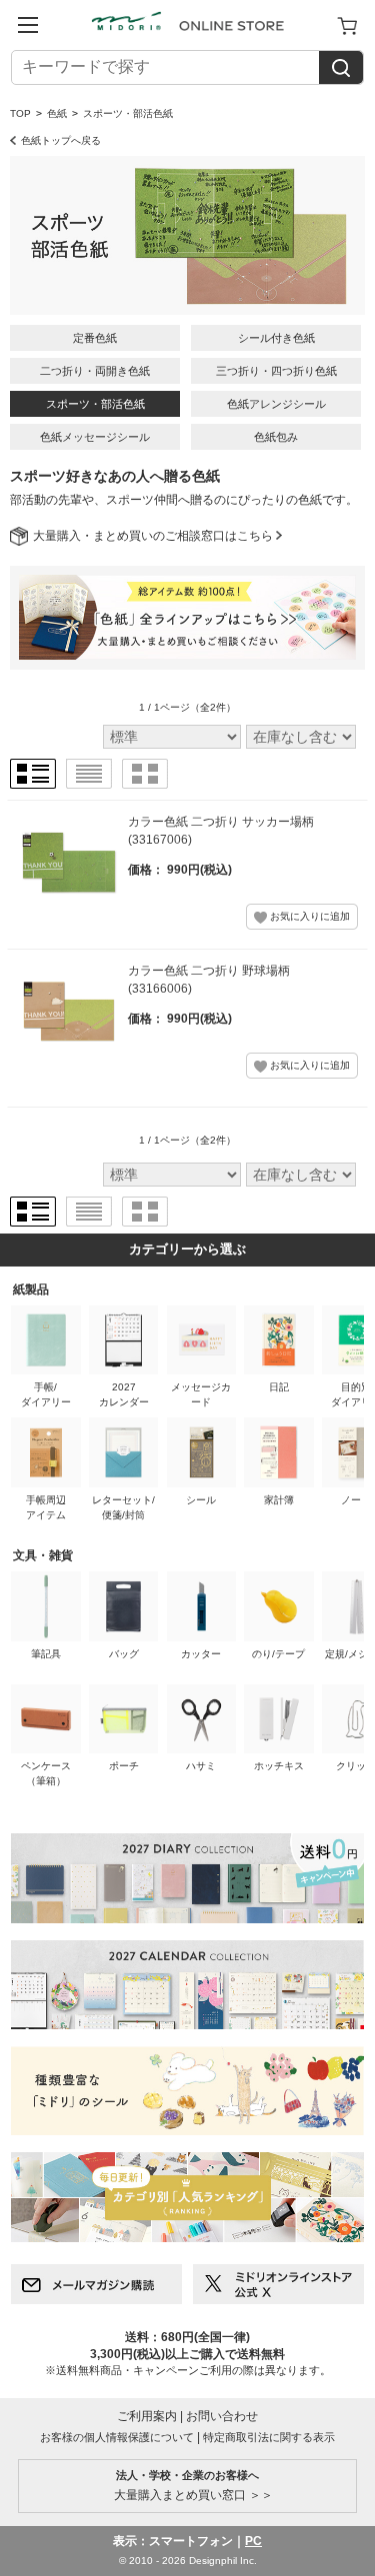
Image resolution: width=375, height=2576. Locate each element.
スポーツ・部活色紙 (95, 404)
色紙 (57, 113)
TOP (20, 113)
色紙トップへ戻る (61, 140)
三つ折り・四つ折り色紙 (276, 371)
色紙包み (276, 437)
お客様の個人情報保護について (117, 2437)
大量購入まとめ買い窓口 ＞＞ (187, 2485)
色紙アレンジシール (276, 404)
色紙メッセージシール (95, 437)
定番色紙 (95, 338)
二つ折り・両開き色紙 (95, 371)
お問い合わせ (222, 2416)
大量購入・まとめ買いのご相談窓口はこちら (153, 536)
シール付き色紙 (276, 338)
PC (253, 2541)
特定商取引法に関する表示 (269, 2437)
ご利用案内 (147, 2416)
